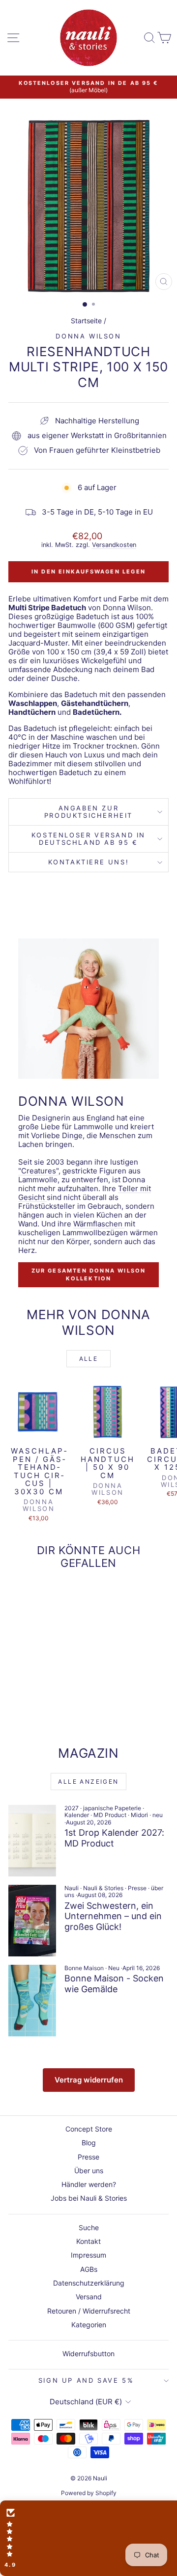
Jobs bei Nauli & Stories (89, 2198)
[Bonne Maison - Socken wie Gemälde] (32, 2001)
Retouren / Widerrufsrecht (89, 2311)
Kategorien (89, 2325)
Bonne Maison (84, 1968)
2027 (72, 1808)
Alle (89, 1359)
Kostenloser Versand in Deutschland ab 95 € (88, 839)
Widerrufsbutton (88, 2354)
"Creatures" (38, 1171)
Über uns (89, 2171)
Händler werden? (89, 2184)
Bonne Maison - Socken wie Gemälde (114, 1984)
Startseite (86, 321)
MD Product (110, 1815)
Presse (137, 1888)
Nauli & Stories (103, 1888)
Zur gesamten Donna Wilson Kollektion (89, 1275)
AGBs (89, 2269)
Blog (89, 2143)
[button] (88, 2538)
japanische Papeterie (112, 1808)
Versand (89, 2297)
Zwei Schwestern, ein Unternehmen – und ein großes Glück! (113, 1916)
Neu (114, 1968)
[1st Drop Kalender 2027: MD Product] (32, 1841)
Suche (89, 2227)
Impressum (88, 2255)
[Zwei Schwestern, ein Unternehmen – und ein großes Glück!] (32, 1921)
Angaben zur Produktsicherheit (88, 812)
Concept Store (89, 2129)
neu (158, 1815)
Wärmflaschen (99, 1224)
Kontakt (88, 2241)
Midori (139, 1815)
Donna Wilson (88, 336)
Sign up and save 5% (86, 2380)
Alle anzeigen (88, 1782)
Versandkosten (114, 545)
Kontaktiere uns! (89, 862)
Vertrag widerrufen (89, 2080)
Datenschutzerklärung (89, 2283)
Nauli (72, 1888)
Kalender (77, 1815)
